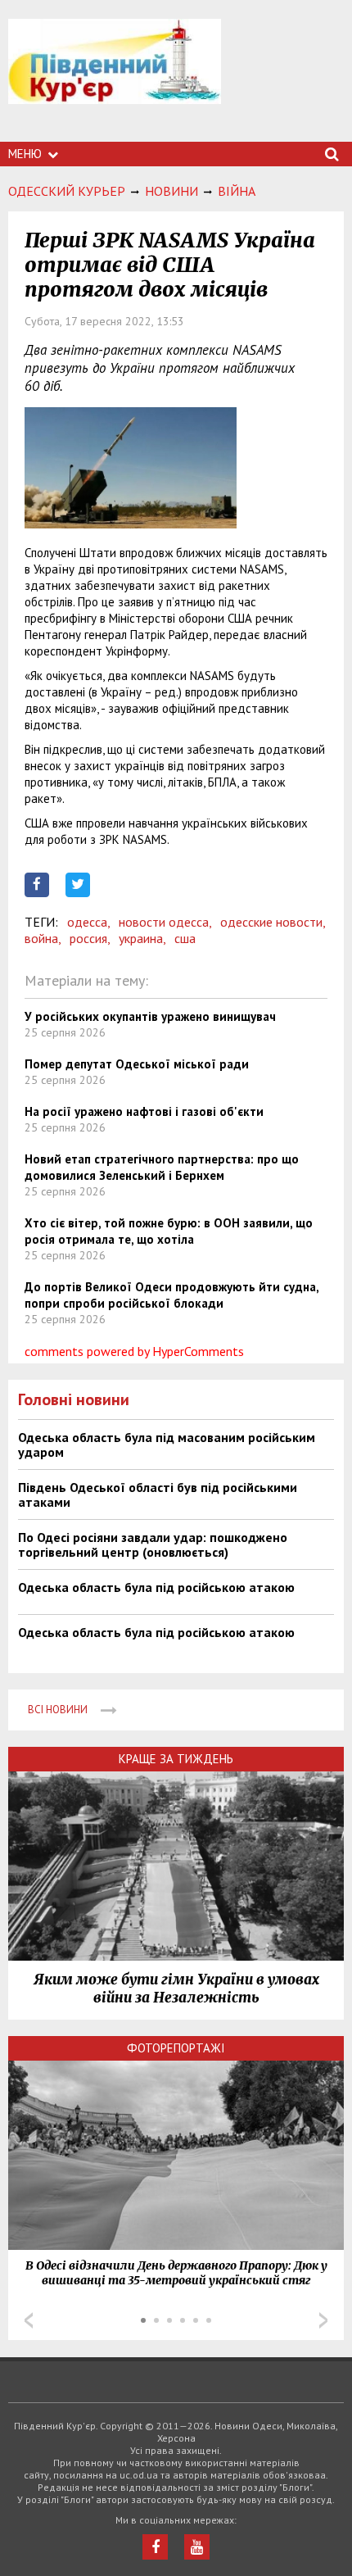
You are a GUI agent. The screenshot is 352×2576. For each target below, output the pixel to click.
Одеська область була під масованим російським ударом (167, 1444)
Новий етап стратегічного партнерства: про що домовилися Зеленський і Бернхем (162, 1167)
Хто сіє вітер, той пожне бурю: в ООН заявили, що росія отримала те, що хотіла (169, 1231)
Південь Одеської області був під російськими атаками (158, 1494)
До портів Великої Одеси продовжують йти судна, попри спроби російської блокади (171, 1295)
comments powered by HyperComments (134, 1351)
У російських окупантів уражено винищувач (150, 1016)
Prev (29, 2320)
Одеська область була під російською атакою (156, 1587)
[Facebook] (155, 2547)
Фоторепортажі (176, 2048)
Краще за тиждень (176, 1759)
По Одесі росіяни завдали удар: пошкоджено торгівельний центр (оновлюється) (153, 1544)
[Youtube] (197, 2547)
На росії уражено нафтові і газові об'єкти (144, 1111)
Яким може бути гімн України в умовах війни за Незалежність (176, 1989)
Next (323, 2320)
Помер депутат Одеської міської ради (137, 1064)
